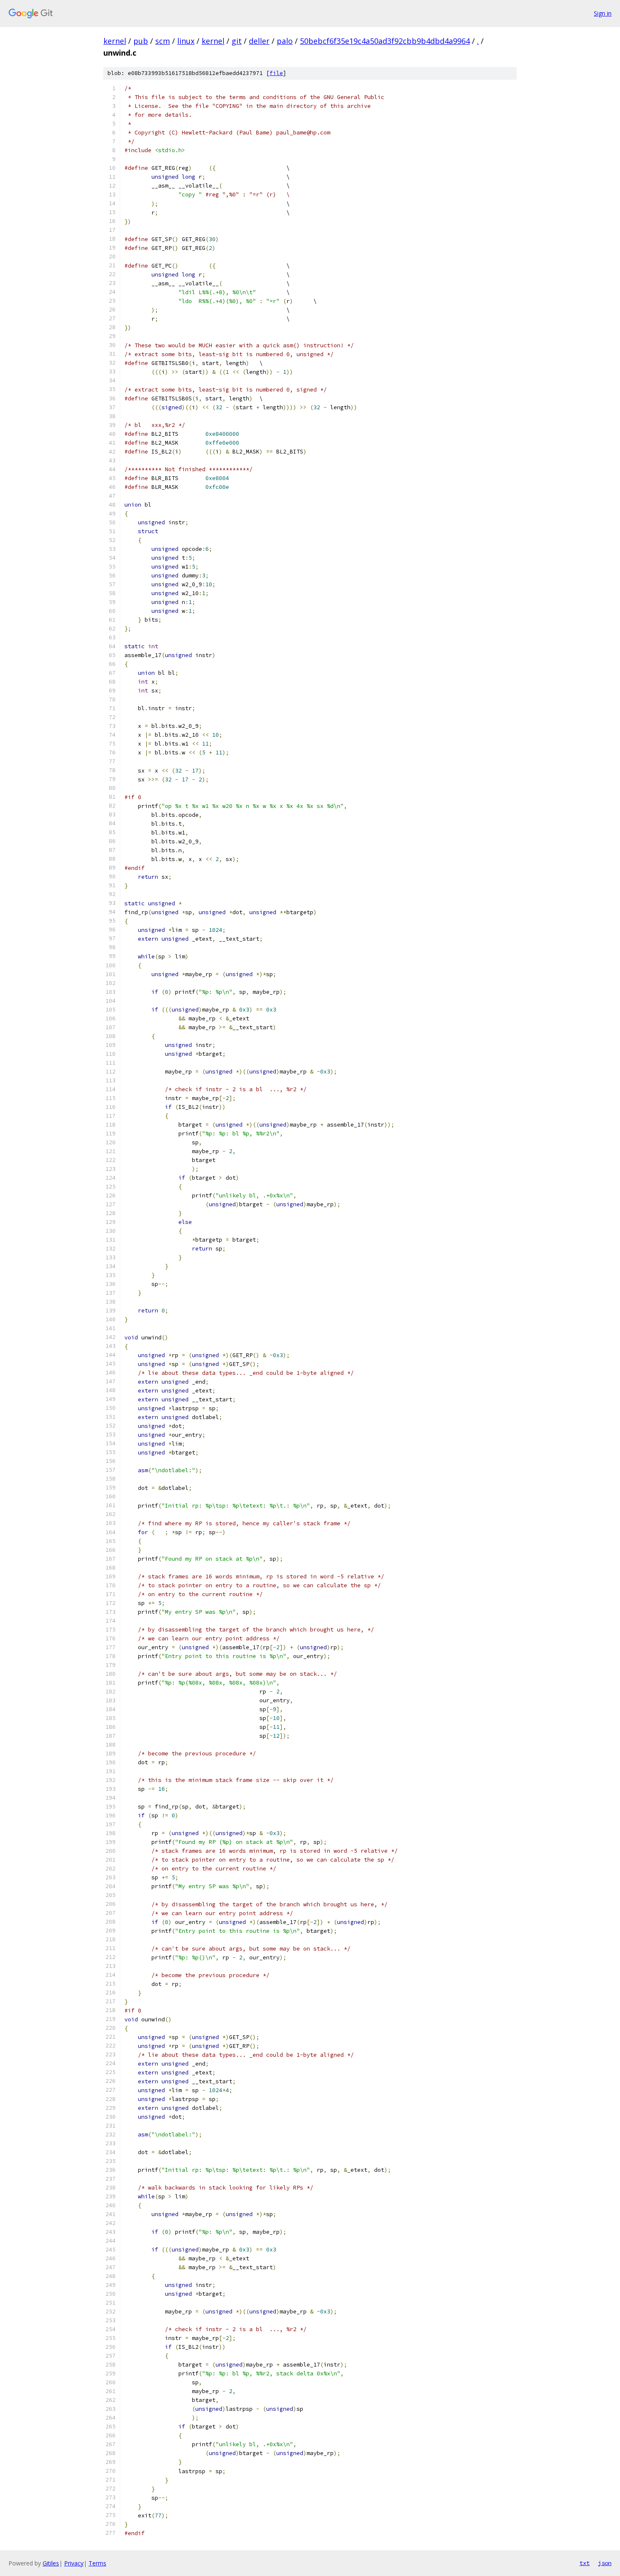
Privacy (74, 2563)
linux (186, 41)
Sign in (603, 13)
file (276, 73)
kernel (115, 41)
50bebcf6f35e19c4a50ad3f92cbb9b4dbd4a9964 (385, 41)
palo (285, 41)
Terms (97, 2563)
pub (141, 41)
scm (163, 41)
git (237, 41)
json (605, 2563)
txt (585, 2563)
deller (259, 41)
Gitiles (51, 2563)
